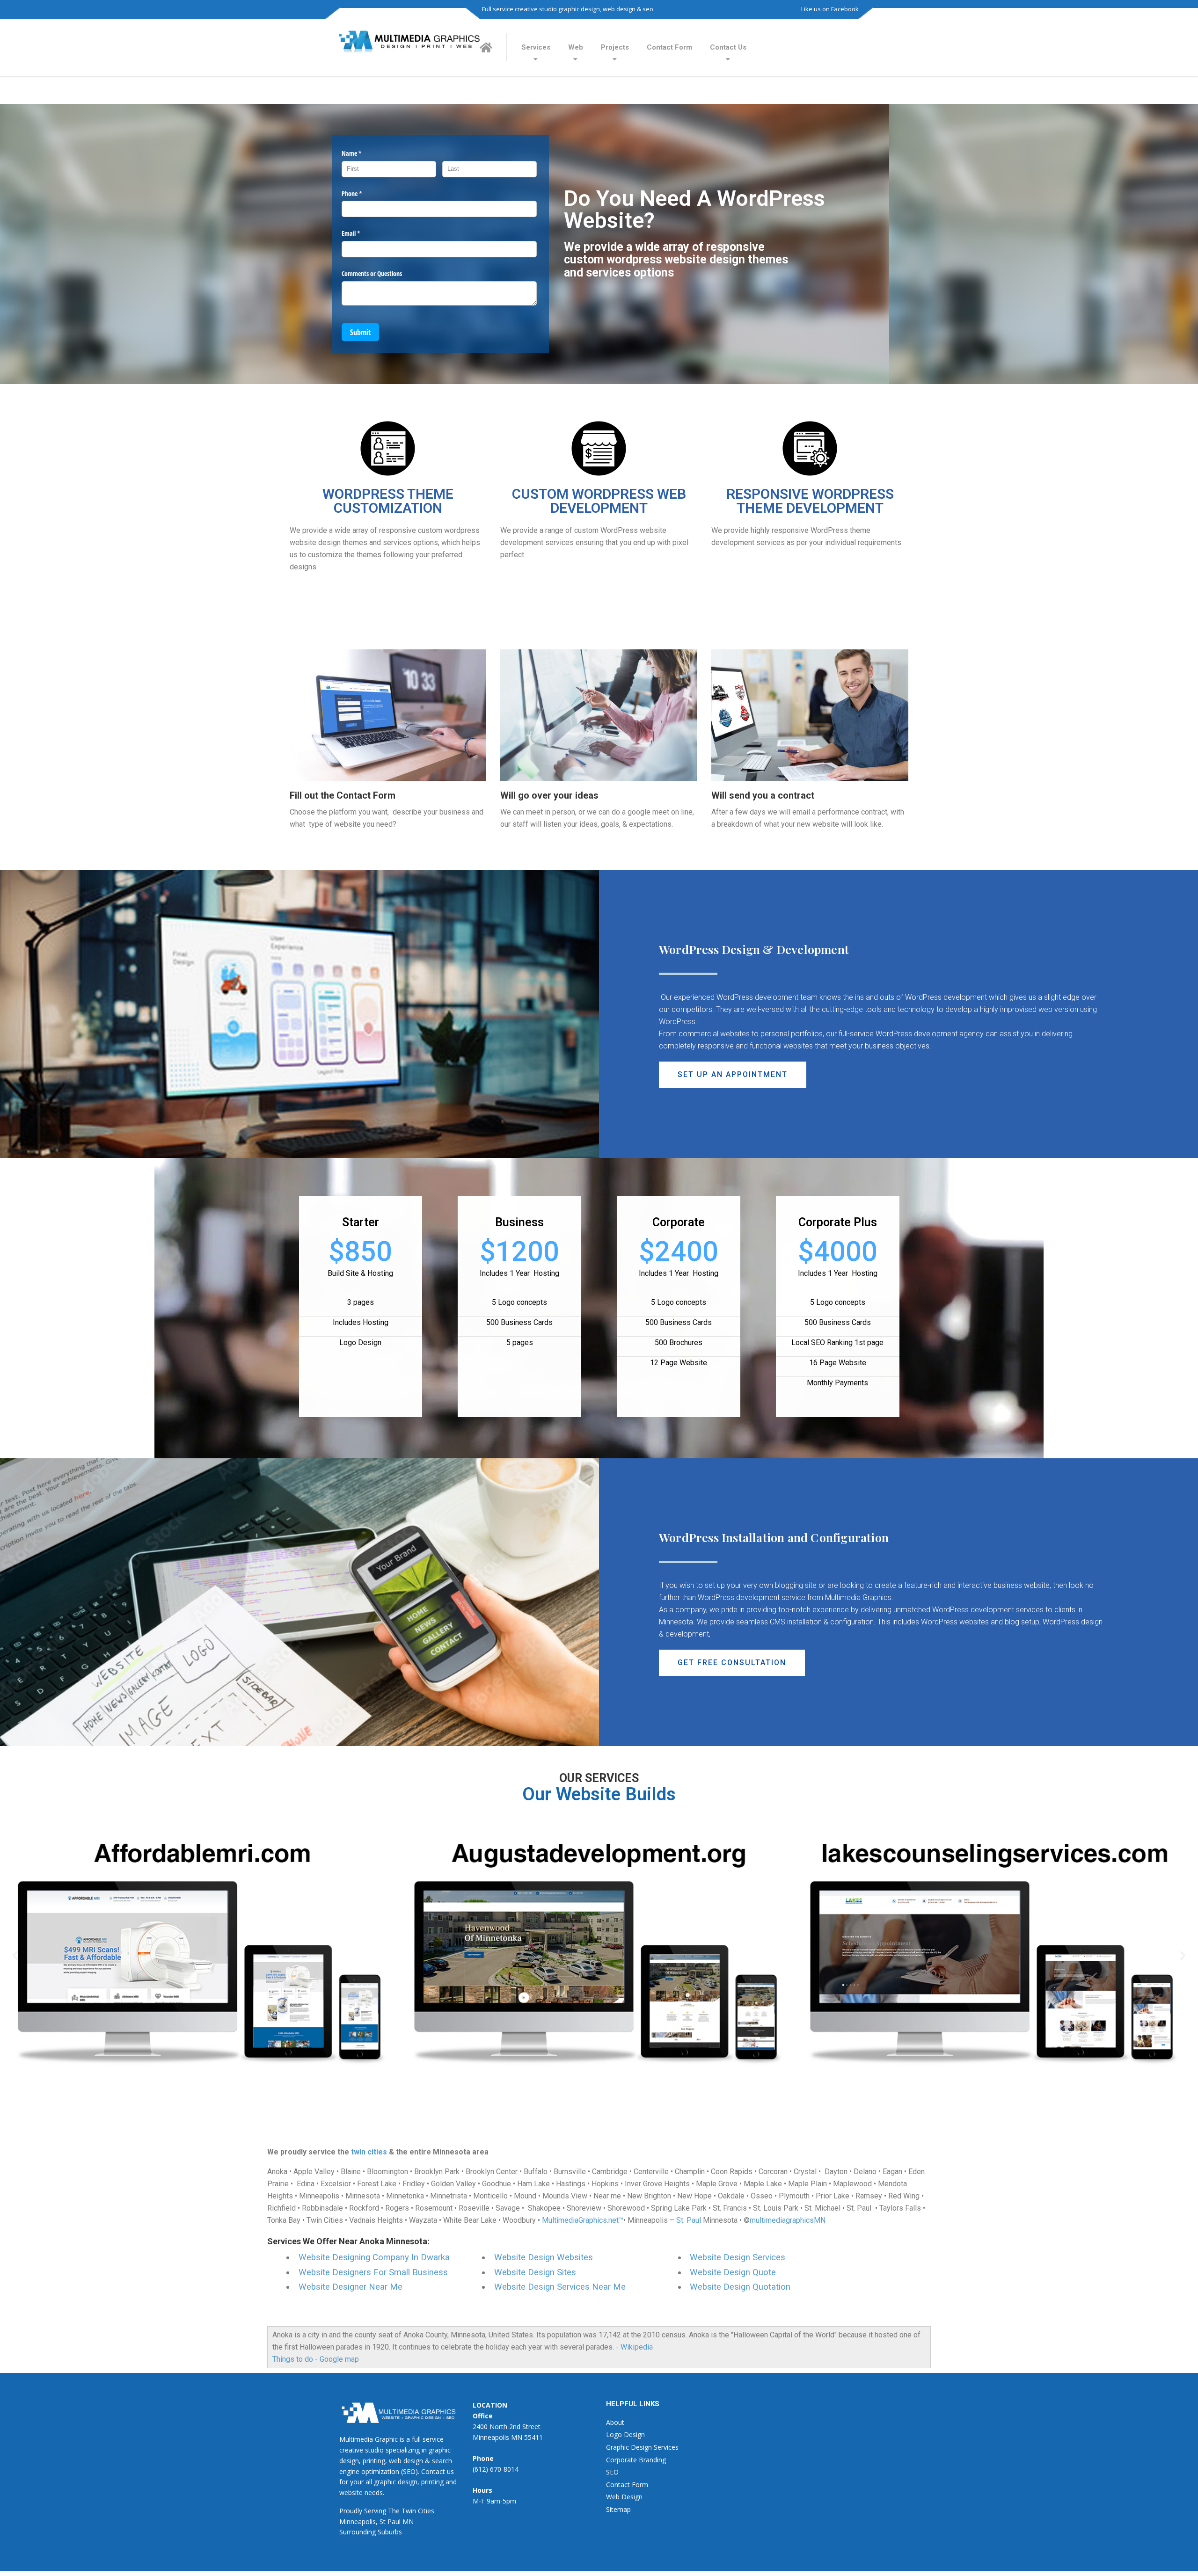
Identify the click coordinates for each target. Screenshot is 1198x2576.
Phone (363, 193)
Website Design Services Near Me (560, 2287)
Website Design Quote (733, 2272)
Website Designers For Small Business (373, 2272)
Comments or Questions (372, 273)
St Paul (390, 2521)
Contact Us (728, 47)
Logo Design (625, 2434)
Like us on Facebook (830, 9)
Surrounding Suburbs (371, 2532)
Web (576, 47)
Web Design (624, 2497)
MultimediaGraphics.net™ (583, 2220)
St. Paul (689, 2220)
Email (362, 233)
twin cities (369, 2152)
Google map (339, 2359)
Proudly (351, 2511)
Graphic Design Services (642, 2447)
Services (536, 47)
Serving (375, 2511)
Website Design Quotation (740, 2287)
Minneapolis (358, 2521)
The (394, 2511)
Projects (615, 47)
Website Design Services (738, 2257)
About (615, 2422)
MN (408, 2521)
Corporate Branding (636, 2460)
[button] (733, 1075)
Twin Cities (418, 2511)
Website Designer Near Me (351, 2287)
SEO (612, 2472)
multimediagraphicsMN (788, 2220)
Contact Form (669, 47)
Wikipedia (637, 2347)
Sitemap (618, 2509)
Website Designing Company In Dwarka (374, 2257)
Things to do (293, 2359)
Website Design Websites (544, 2257)
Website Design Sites (535, 2272)
